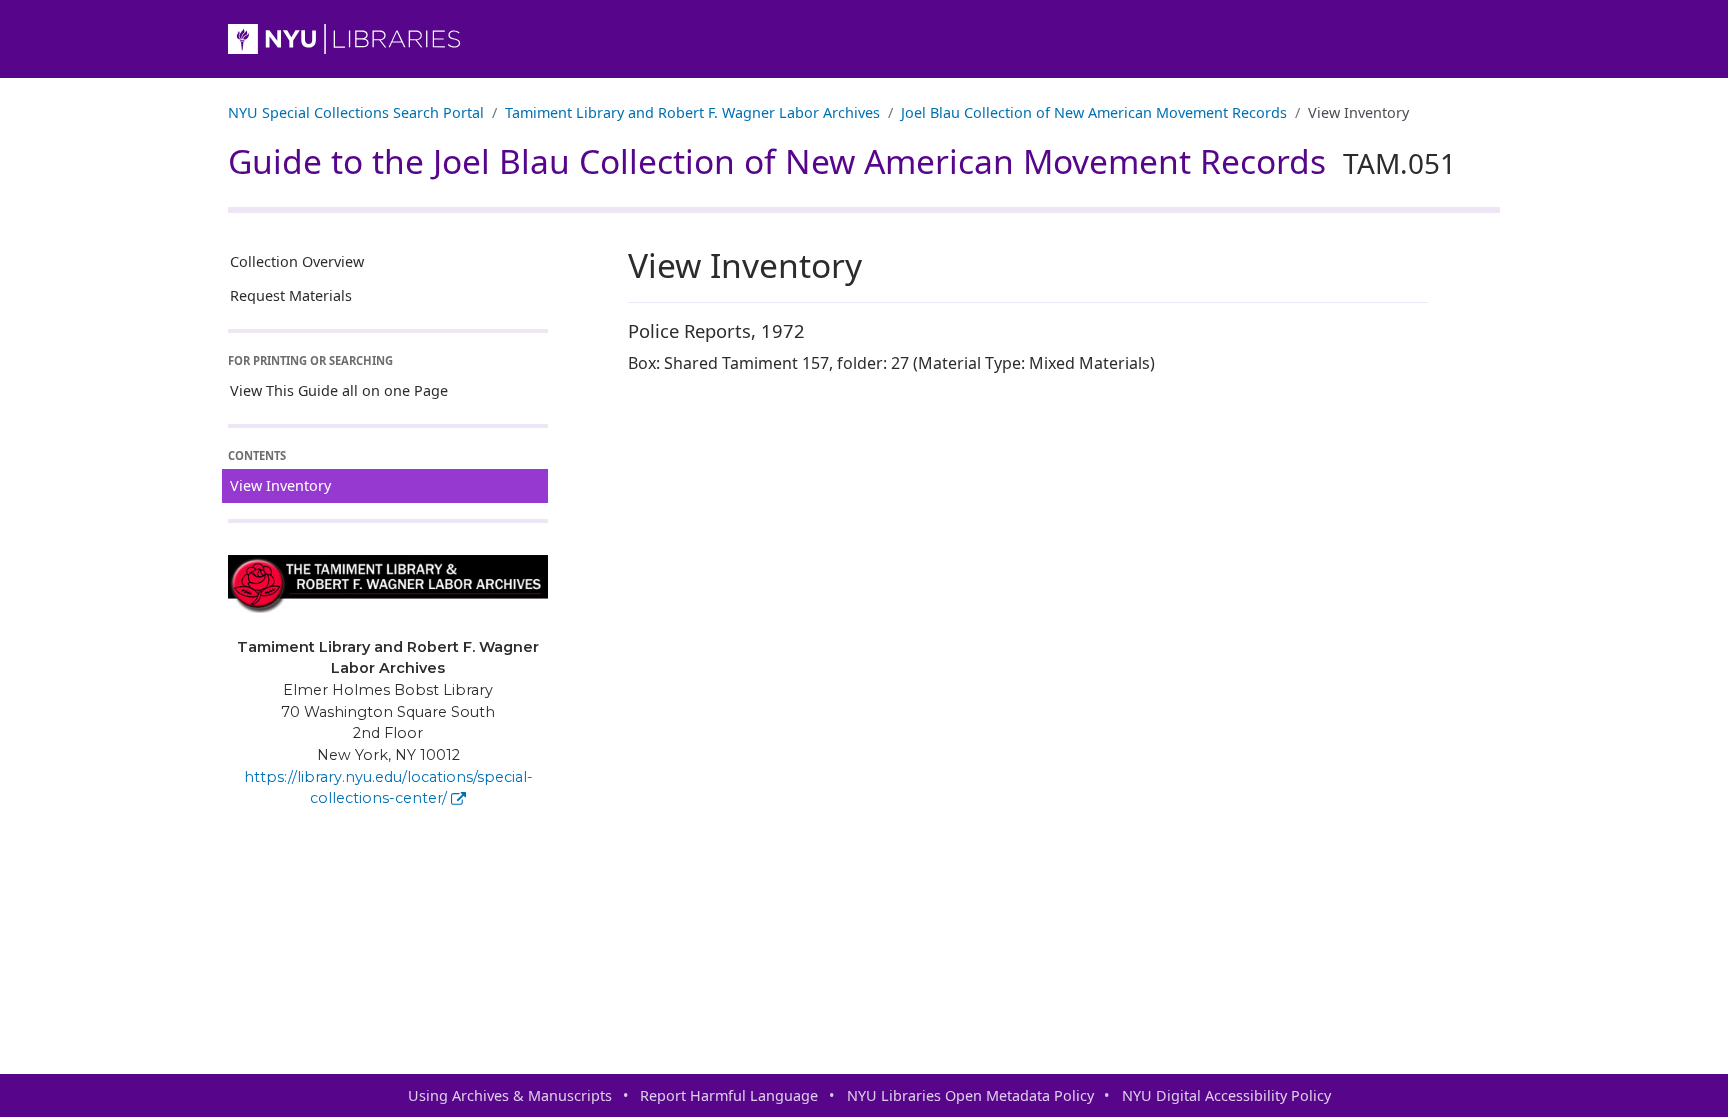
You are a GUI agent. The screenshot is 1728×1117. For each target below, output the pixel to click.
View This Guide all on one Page (339, 390)
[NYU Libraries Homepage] (864, 39)
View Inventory (280, 485)
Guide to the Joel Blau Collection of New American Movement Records (842, 161)
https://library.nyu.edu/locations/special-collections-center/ (388, 788)
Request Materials (291, 295)
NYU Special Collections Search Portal (356, 112)
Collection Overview (297, 261)
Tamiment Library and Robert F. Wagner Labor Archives (692, 112)
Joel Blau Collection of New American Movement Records (1094, 112)
